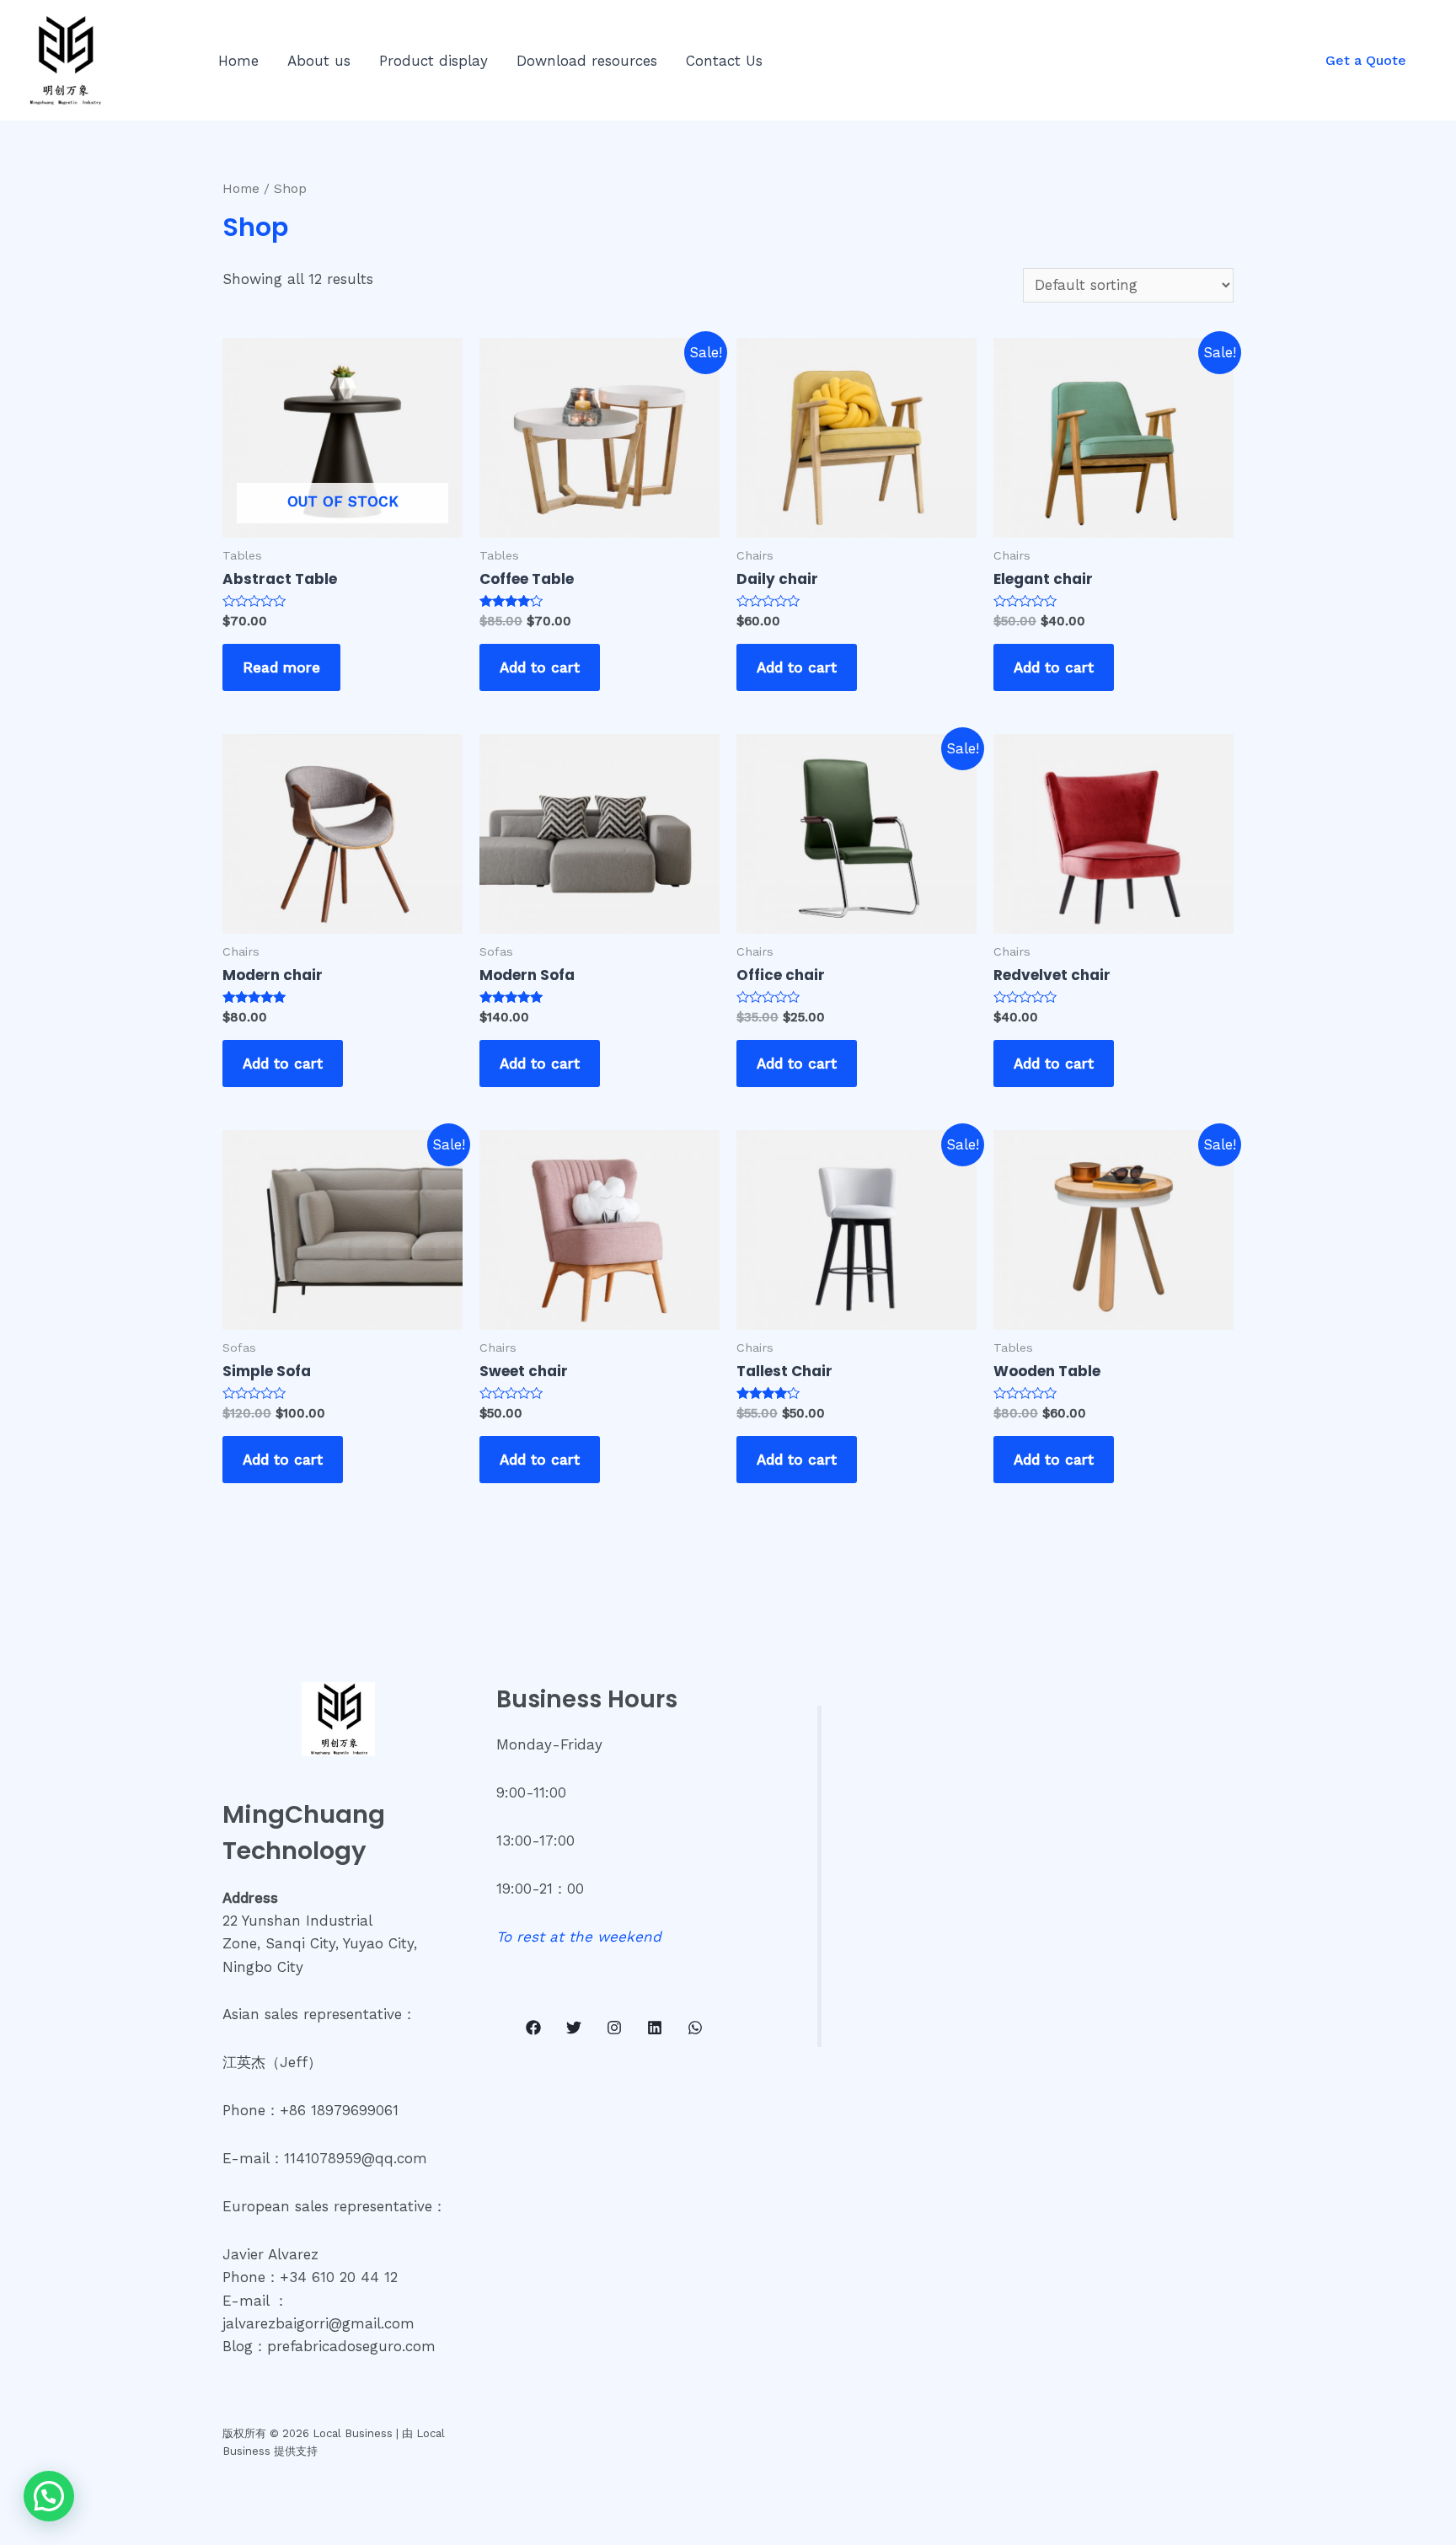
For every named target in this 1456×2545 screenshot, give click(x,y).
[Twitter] (574, 2028)
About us (319, 61)
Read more (281, 667)
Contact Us (724, 61)
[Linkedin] (655, 2028)
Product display (434, 61)
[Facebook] (533, 2028)
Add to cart (540, 667)
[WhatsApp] (695, 2028)
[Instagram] (614, 2028)
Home (238, 61)
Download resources (587, 61)
